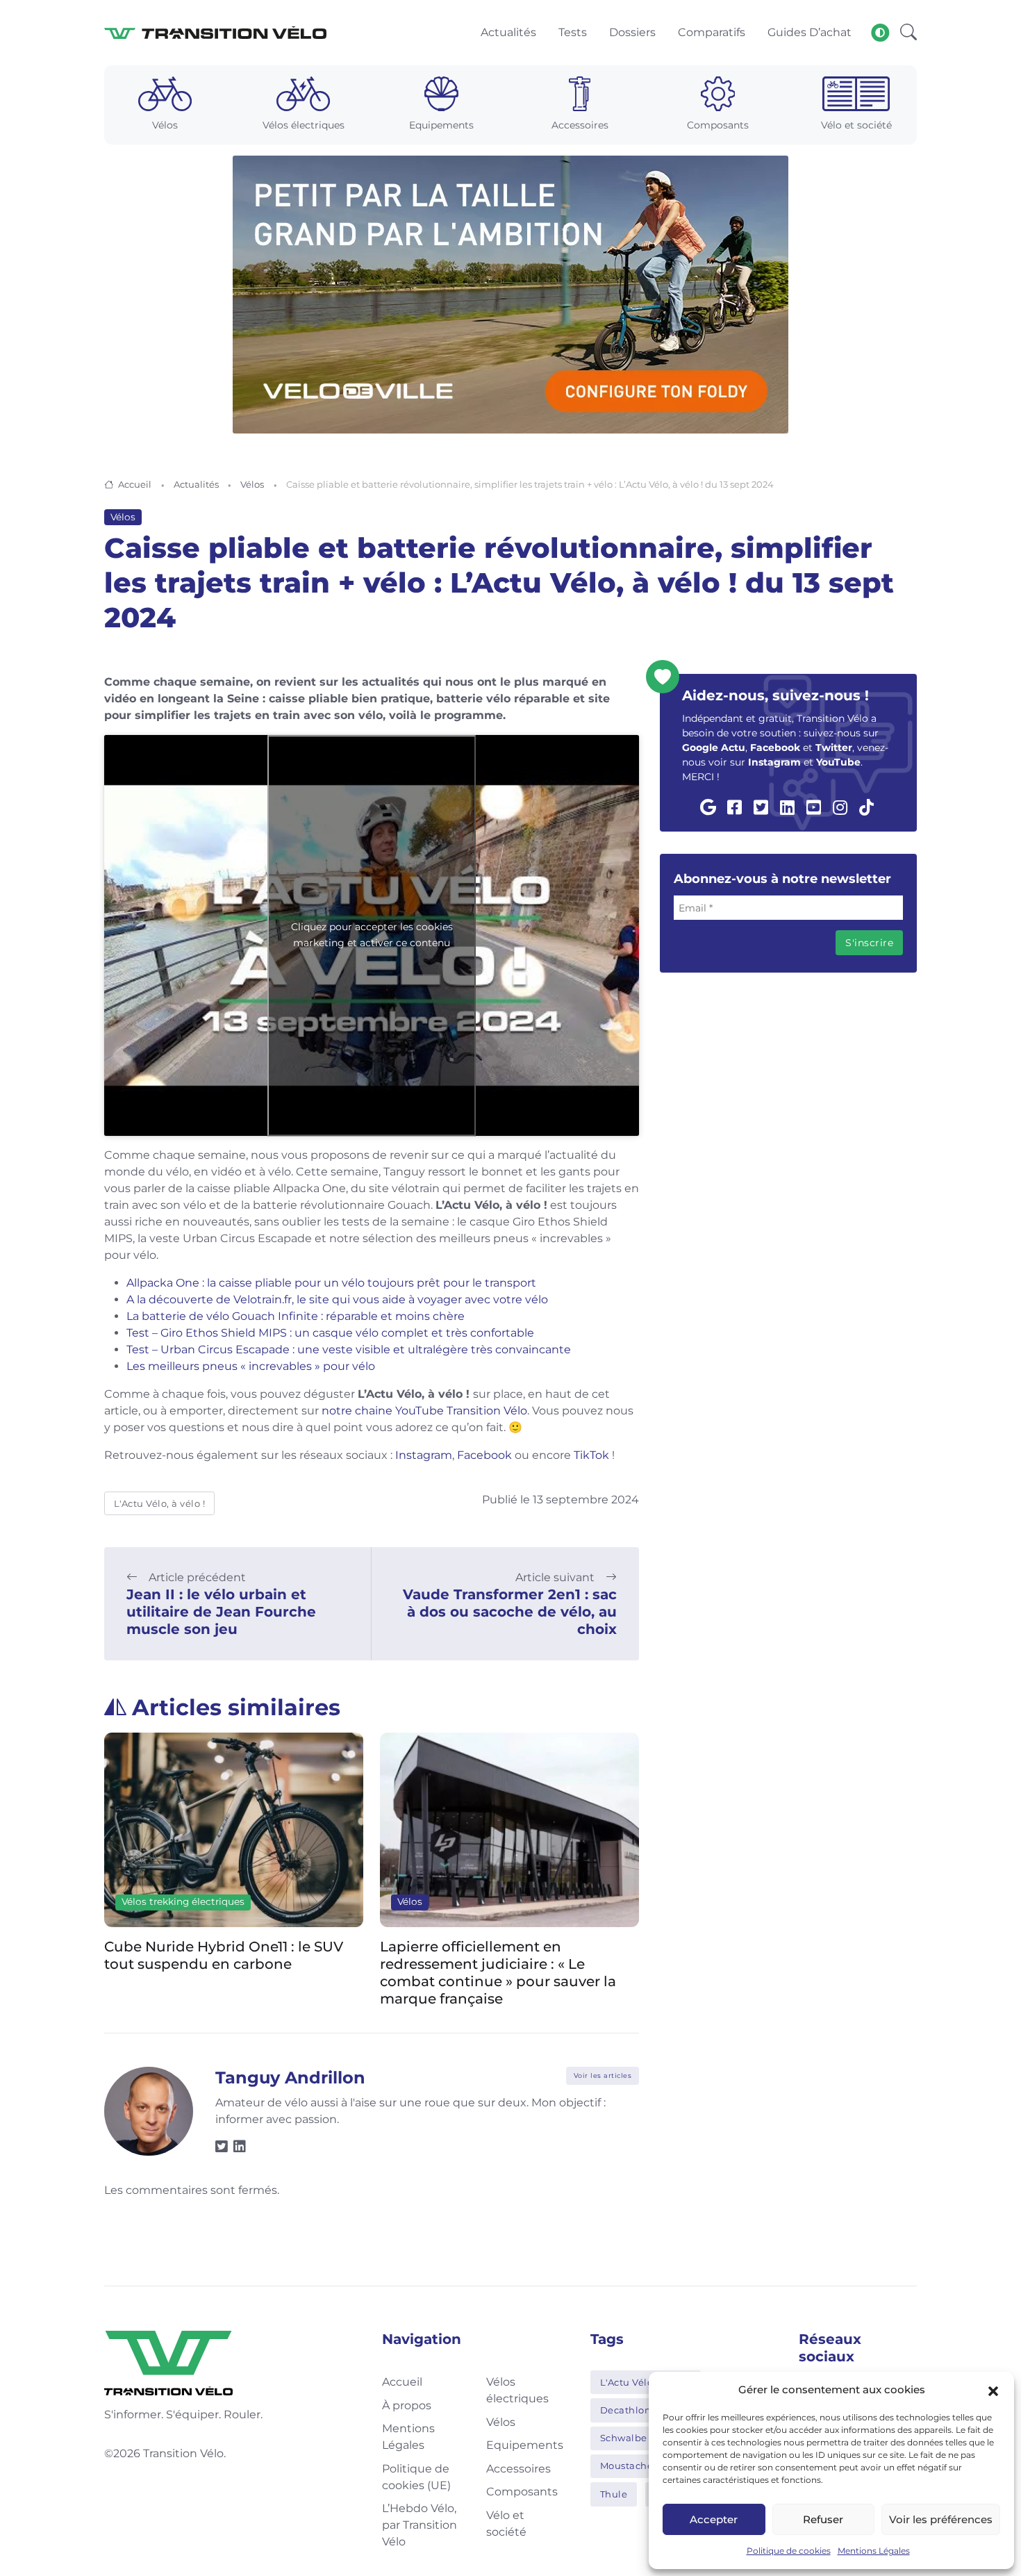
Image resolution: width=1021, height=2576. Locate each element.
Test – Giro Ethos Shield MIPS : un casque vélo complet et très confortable (330, 1333)
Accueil (135, 484)
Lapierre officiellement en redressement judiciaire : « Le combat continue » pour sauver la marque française (498, 1973)
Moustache (627, 2466)
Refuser (823, 2519)
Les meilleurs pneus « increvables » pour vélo (251, 1366)
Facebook (484, 1455)
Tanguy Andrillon (290, 2078)
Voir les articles (603, 2075)
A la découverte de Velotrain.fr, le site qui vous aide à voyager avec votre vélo (337, 1299)
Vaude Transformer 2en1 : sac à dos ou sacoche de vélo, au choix (510, 1612)
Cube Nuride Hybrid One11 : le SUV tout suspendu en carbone (224, 1955)
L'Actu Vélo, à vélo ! (160, 1503)
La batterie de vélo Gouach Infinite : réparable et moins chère (296, 1316)
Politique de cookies (789, 2551)
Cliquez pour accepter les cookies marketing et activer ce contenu (372, 935)
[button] (993, 2390)
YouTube (838, 762)
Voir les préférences (941, 2519)
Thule (614, 2494)
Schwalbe (624, 2438)
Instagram (424, 1455)
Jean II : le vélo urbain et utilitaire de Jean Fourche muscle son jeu (221, 1612)
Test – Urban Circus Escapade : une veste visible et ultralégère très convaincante (349, 1349)
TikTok (591, 1455)
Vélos (252, 484)
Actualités (196, 484)
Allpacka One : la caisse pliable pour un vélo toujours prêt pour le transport (331, 1283)
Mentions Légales (874, 2551)
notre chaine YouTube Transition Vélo (423, 1411)
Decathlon (626, 2410)
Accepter (714, 2519)
